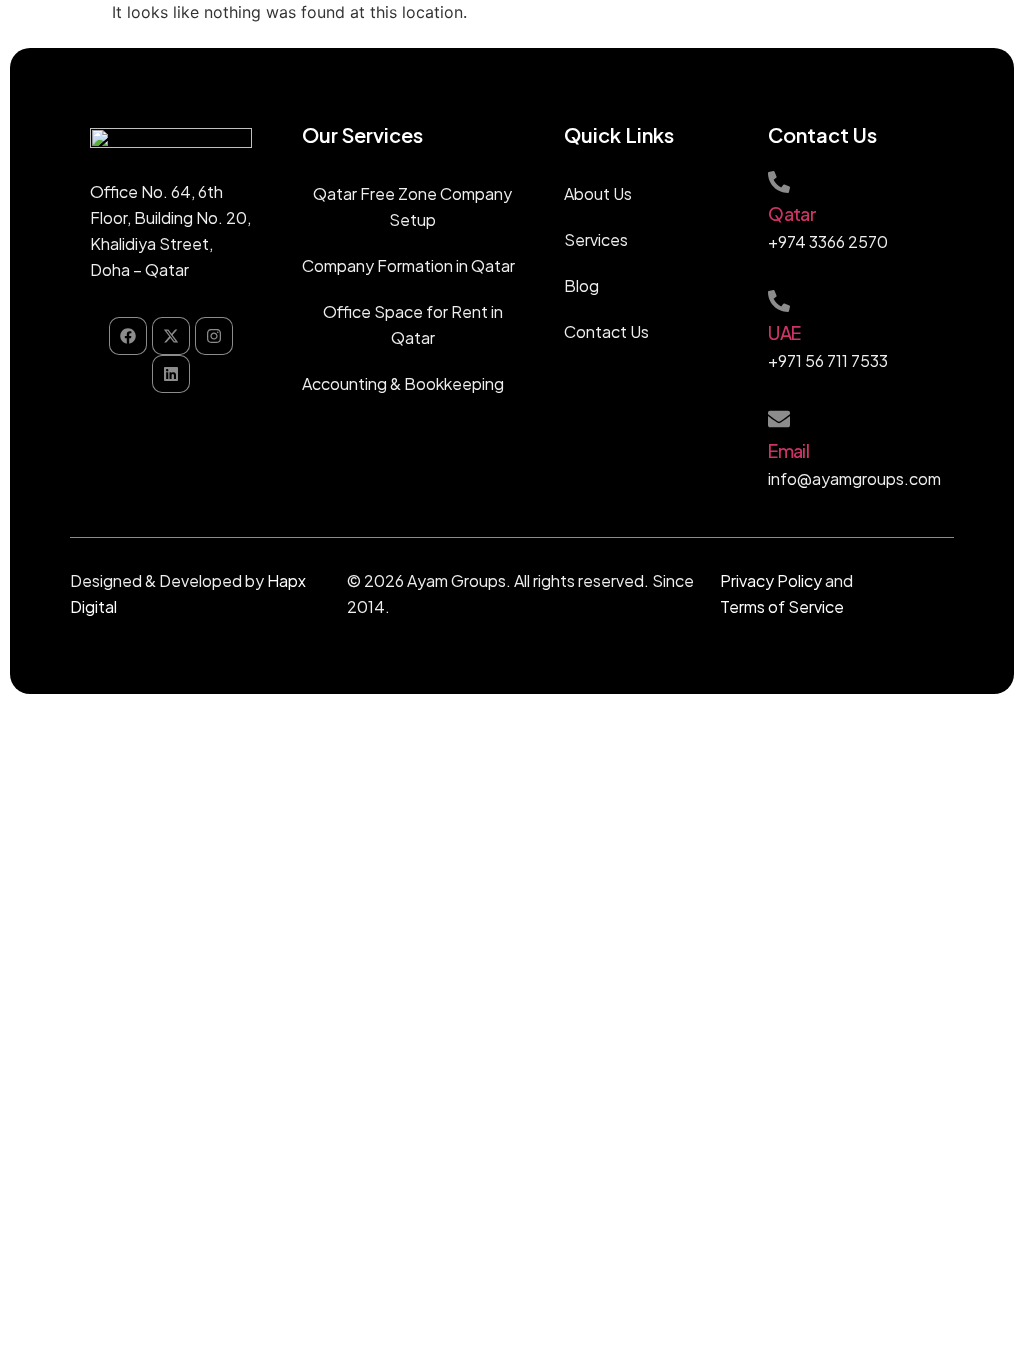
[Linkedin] (171, 374)
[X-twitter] (171, 336)
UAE (784, 332)
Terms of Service (782, 606)
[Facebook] (128, 336)
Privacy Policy (771, 580)
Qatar (791, 213)
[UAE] (779, 301)
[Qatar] (779, 182)
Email (788, 450)
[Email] (779, 419)
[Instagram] (214, 336)
